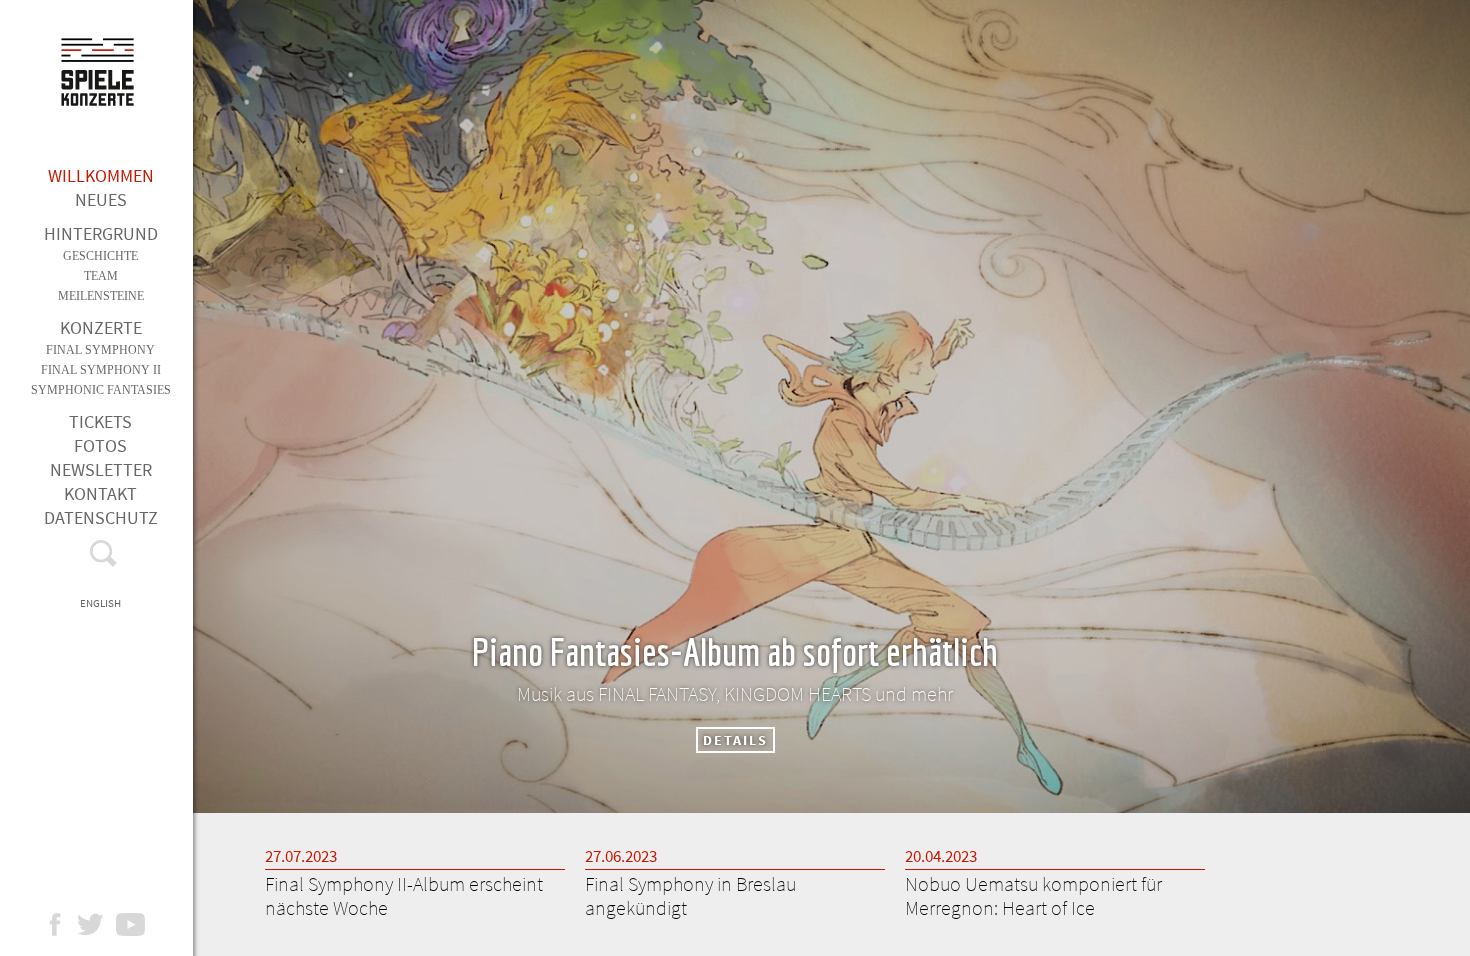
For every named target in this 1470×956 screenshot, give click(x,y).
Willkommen (101, 175)
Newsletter (101, 469)
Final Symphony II (101, 370)
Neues (101, 199)
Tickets (100, 421)
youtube (140, 924)
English (100, 603)
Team (101, 276)
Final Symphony (100, 350)
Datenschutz (101, 517)
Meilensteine (101, 296)
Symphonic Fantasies (101, 390)
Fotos (100, 445)
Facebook (64, 924)
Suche (100, 558)
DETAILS (735, 740)
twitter (100, 924)
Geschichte (100, 256)
